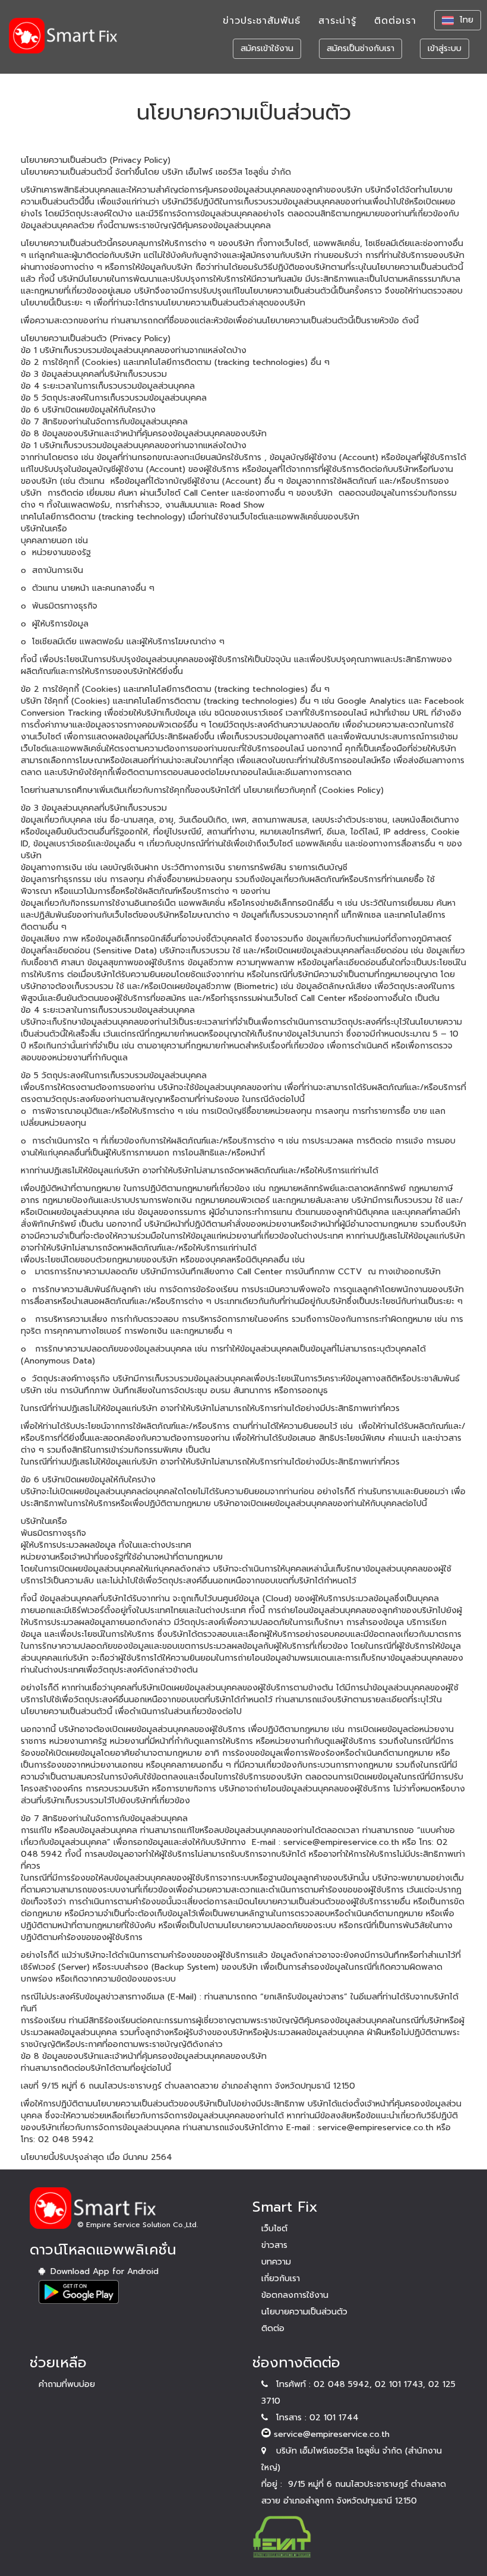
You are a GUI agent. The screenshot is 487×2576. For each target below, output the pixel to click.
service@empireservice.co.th (332, 2434)
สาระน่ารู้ (337, 21)
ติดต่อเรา (395, 21)
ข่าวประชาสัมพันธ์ (262, 21)
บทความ (276, 2262)
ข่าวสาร (274, 2245)
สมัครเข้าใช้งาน (267, 48)
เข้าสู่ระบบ (445, 48)
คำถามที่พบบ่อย (67, 2384)
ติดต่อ (273, 2328)
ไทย (467, 20)
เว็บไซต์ (274, 2229)
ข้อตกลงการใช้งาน (295, 2295)
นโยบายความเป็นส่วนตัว (304, 2312)
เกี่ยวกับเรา (281, 2279)
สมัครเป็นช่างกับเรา (360, 48)
